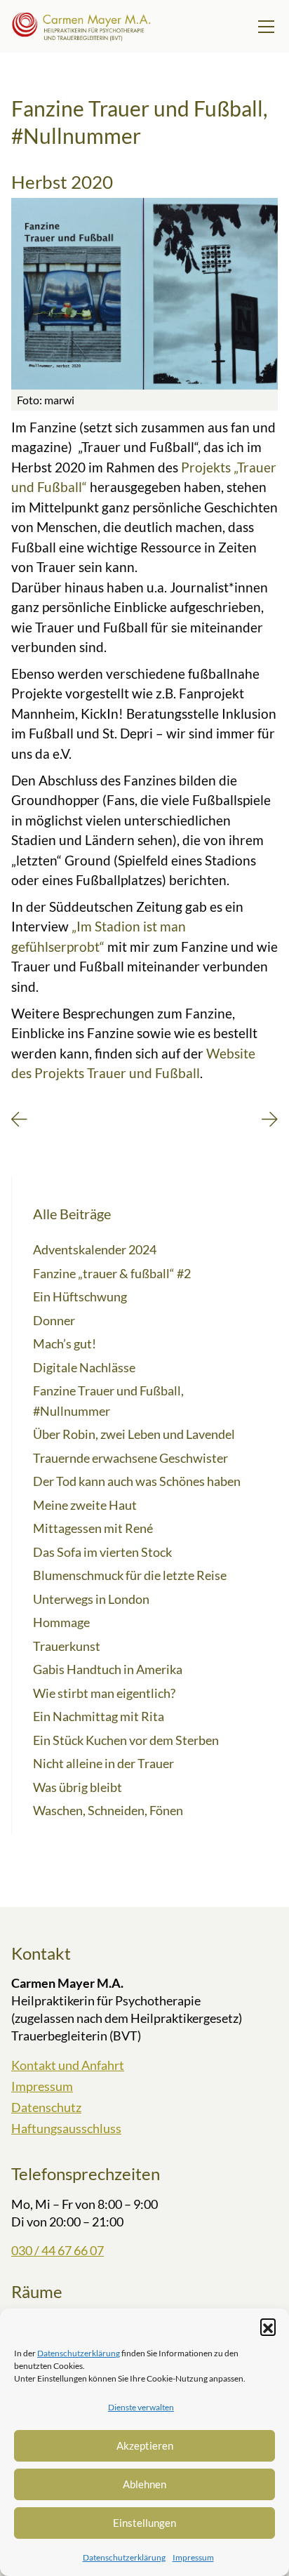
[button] (268, 2326)
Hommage (61, 1622)
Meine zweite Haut (85, 1505)
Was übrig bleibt (78, 1787)
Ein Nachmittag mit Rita (99, 1716)
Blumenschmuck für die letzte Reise (130, 1575)
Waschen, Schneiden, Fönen (108, 1810)
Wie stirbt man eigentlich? (104, 1693)
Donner (54, 1320)
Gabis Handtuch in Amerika (108, 1669)
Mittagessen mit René (93, 1528)
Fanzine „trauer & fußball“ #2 (112, 1273)
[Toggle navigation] (266, 27)
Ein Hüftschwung (80, 1296)
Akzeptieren (145, 2445)
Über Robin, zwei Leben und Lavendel (134, 1434)
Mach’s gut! (65, 1343)
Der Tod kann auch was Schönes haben (137, 1481)
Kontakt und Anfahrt (68, 2065)
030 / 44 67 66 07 (58, 2250)
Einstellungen (144, 2523)
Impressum (193, 2557)
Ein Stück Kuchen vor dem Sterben (126, 1740)
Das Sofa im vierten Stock (102, 1552)
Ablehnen (144, 2484)
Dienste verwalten (141, 2407)
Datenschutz (46, 2107)
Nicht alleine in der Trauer (103, 1763)
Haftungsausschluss (66, 2128)
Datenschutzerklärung (79, 2353)
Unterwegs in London (91, 1599)
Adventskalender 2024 (95, 1249)
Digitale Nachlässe (84, 1367)
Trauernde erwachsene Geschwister (130, 1458)
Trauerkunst (67, 1646)
